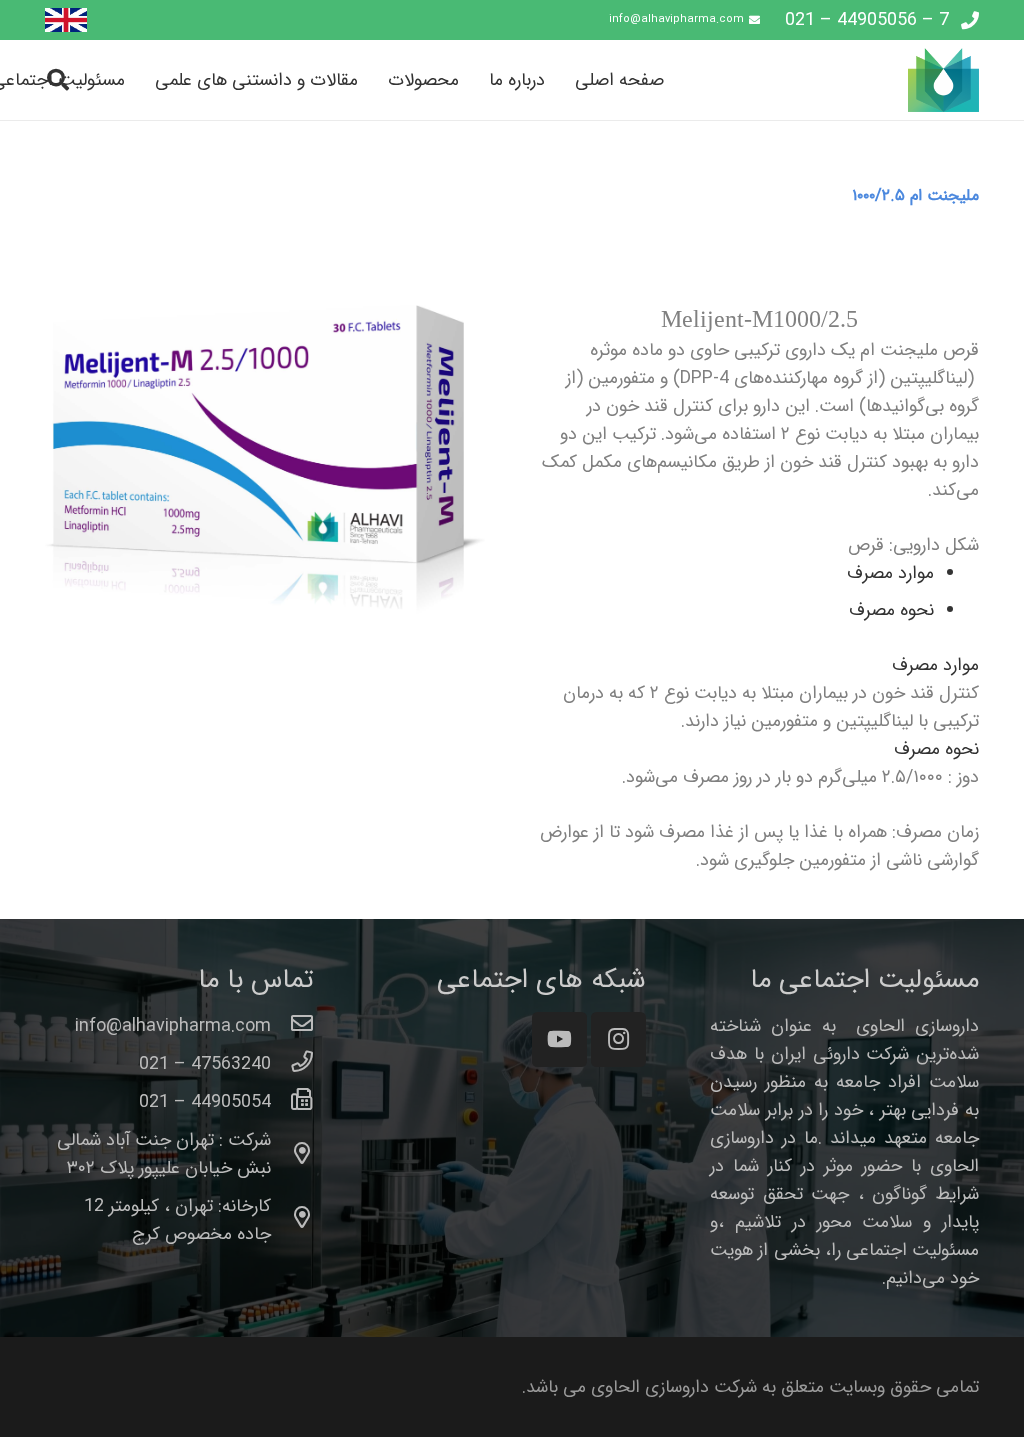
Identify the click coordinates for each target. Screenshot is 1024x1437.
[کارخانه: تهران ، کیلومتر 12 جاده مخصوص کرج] (292, 1220)
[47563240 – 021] (292, 1064)
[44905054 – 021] (292, 1102)
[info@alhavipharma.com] (292, 1026)
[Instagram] (618, 1039)
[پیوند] (66, 20)
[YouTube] (559, 1039)
